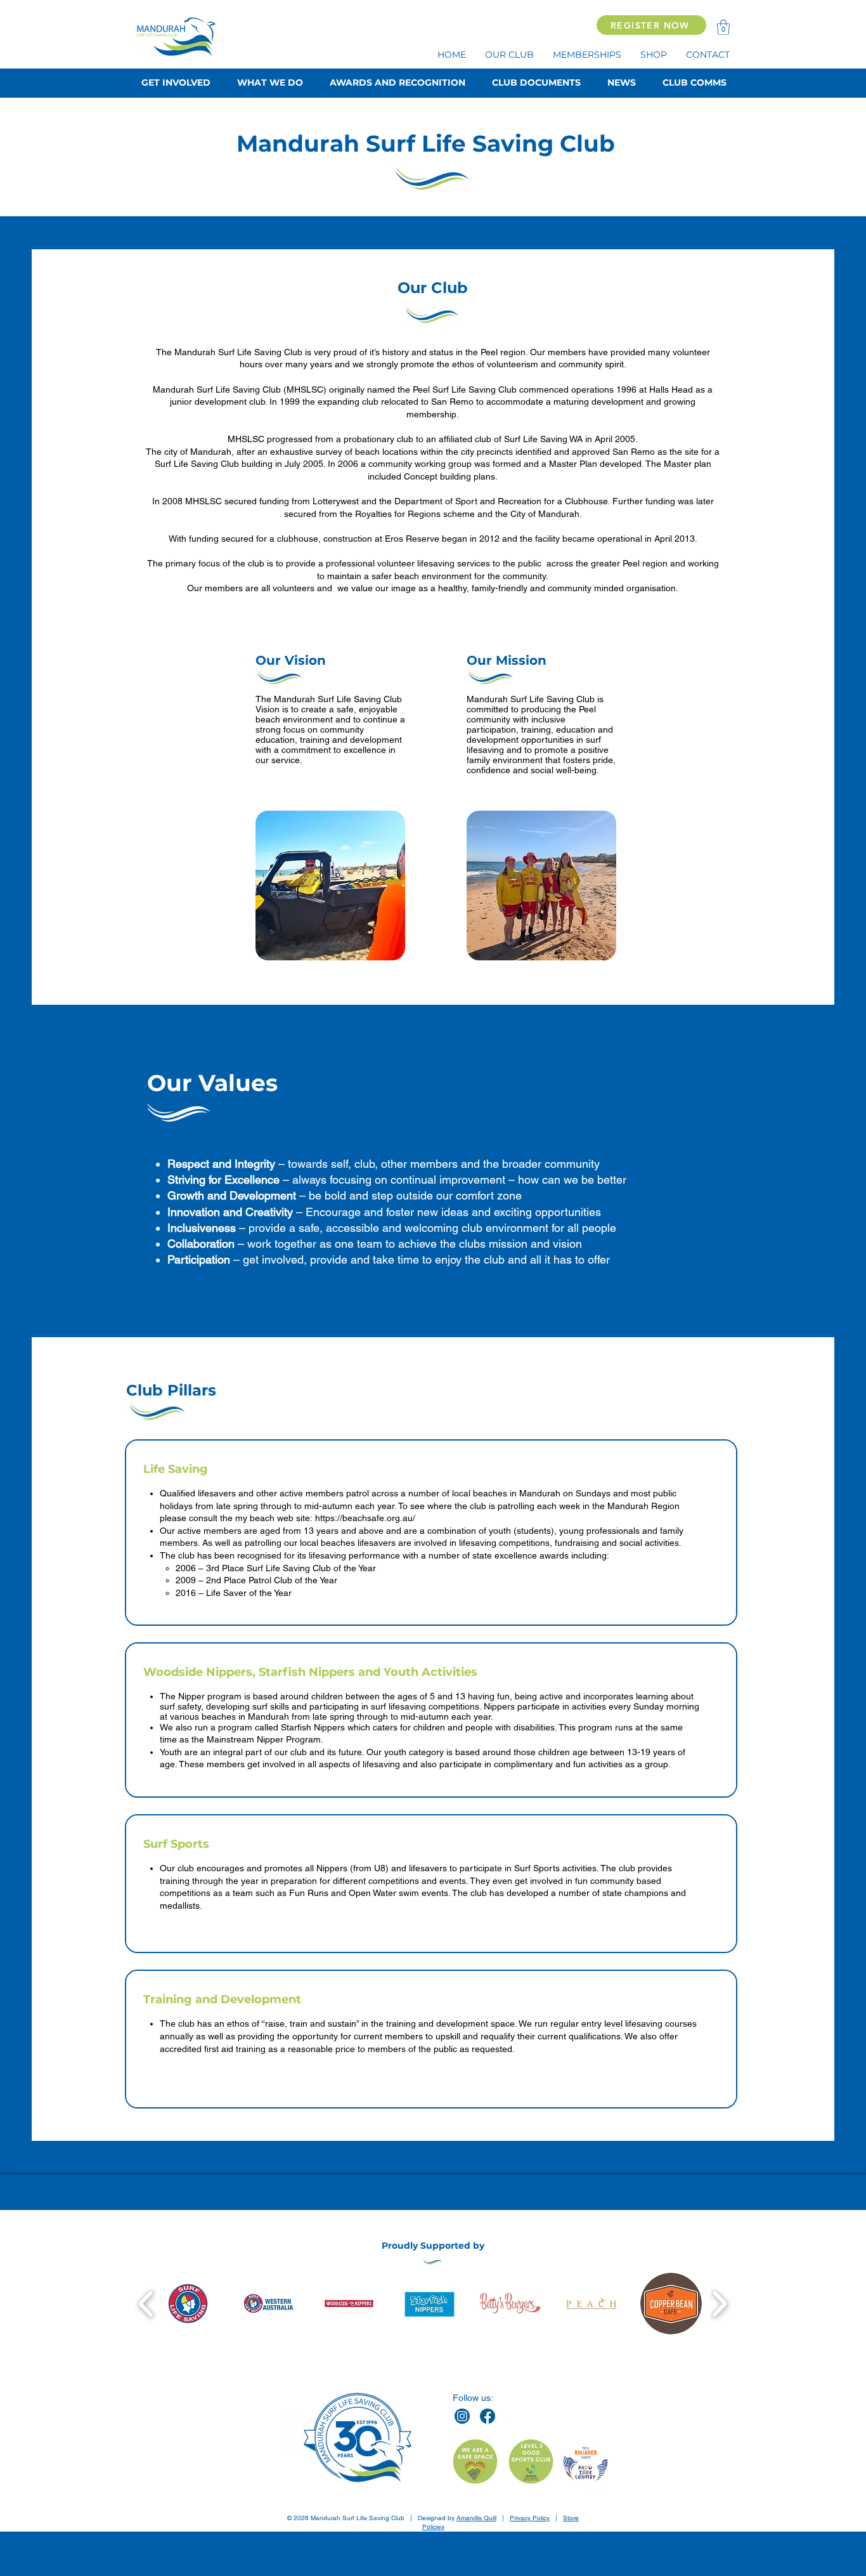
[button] (723, 27)
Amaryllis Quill (476, 2518)
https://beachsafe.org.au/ (365, 1518)
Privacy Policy (530, 2518)
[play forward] (719, 2303)
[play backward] (146, 2303)
